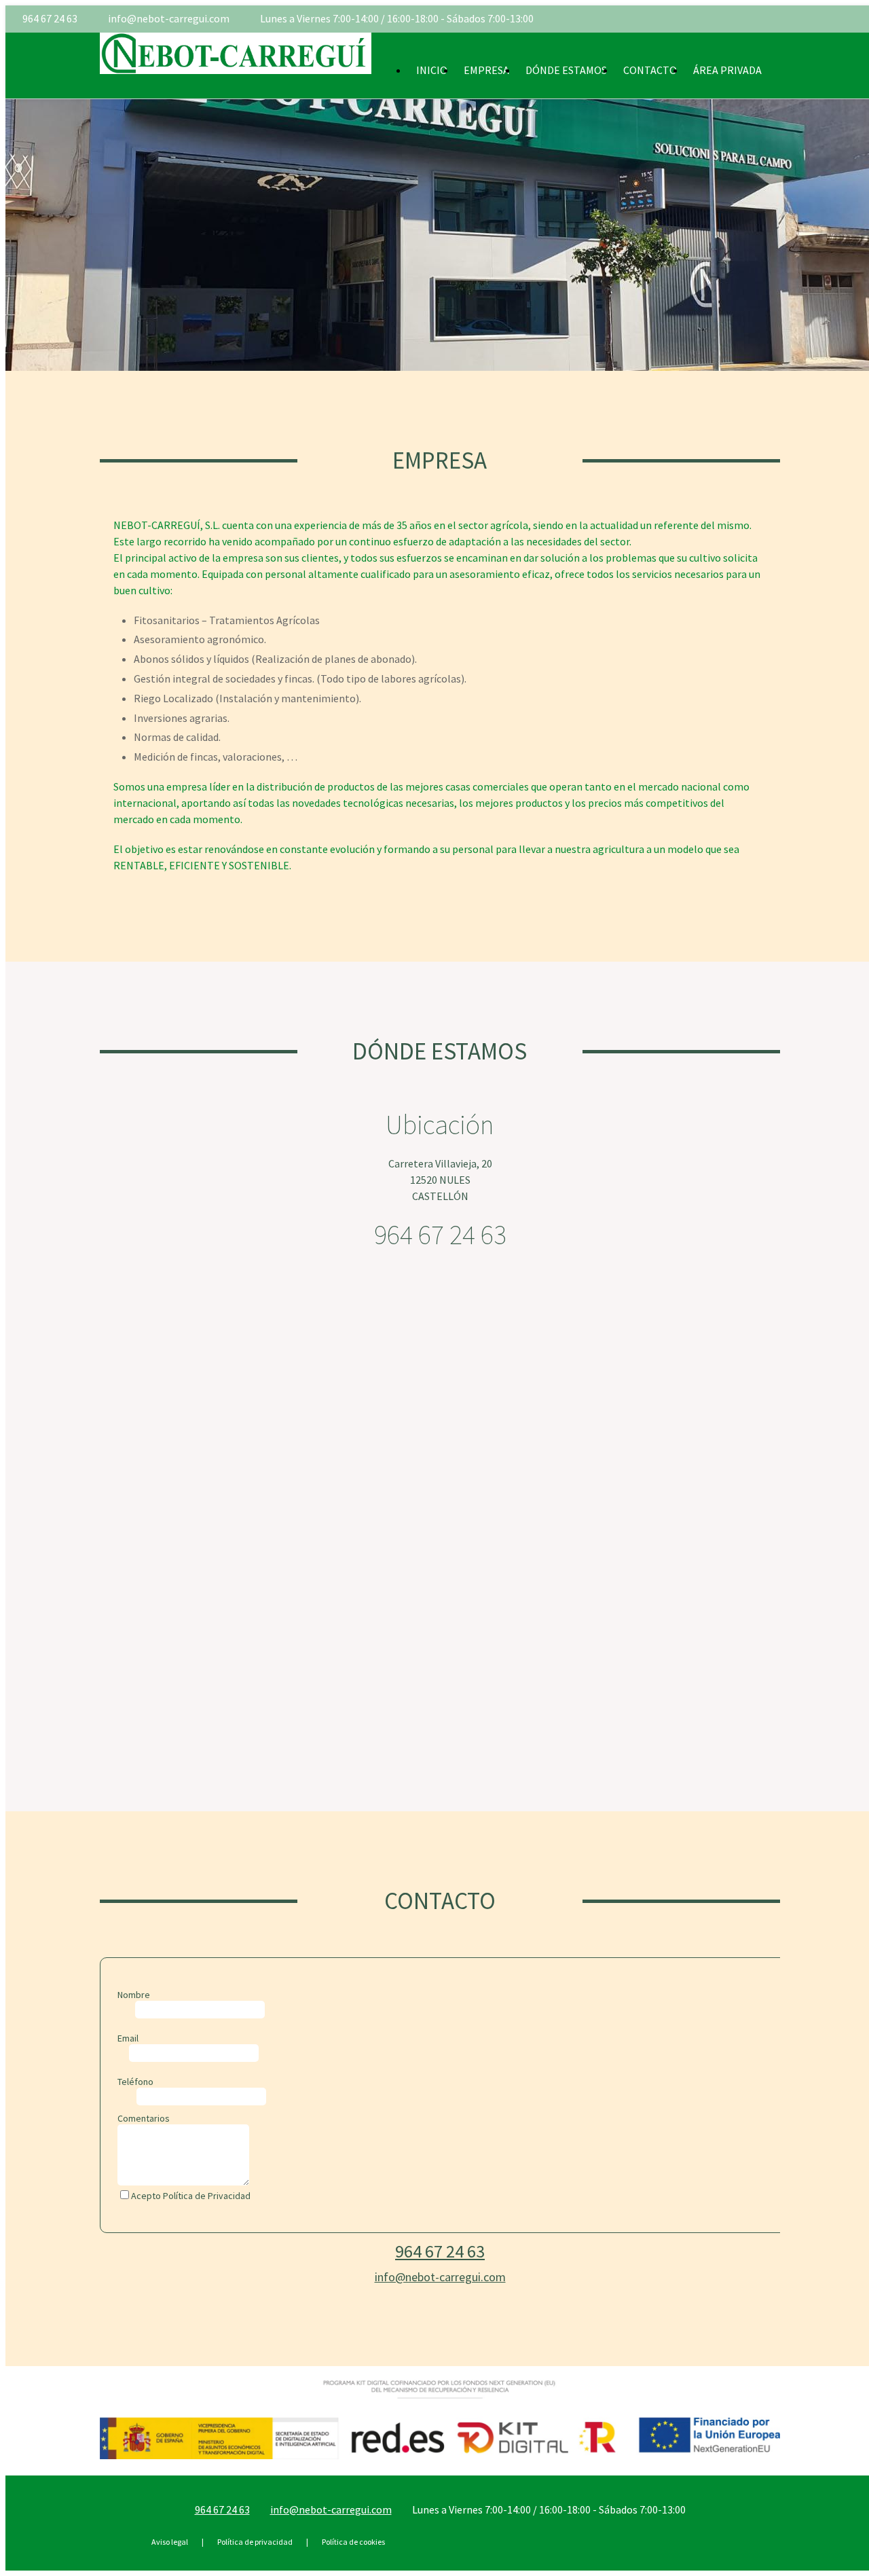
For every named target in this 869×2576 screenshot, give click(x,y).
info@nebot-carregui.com (169, 18)
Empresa (486, 70)
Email (128, 2038)
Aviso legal (170, 2542)
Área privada (727, 70)
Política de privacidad (255, 2542)
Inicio (432, 70)
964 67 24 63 (50, 18)
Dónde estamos (566, 70)
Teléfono (135, 2082)
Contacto (650, 70)
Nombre (134, 1995)
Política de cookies (353, 2542)
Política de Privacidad (207, 2196)
